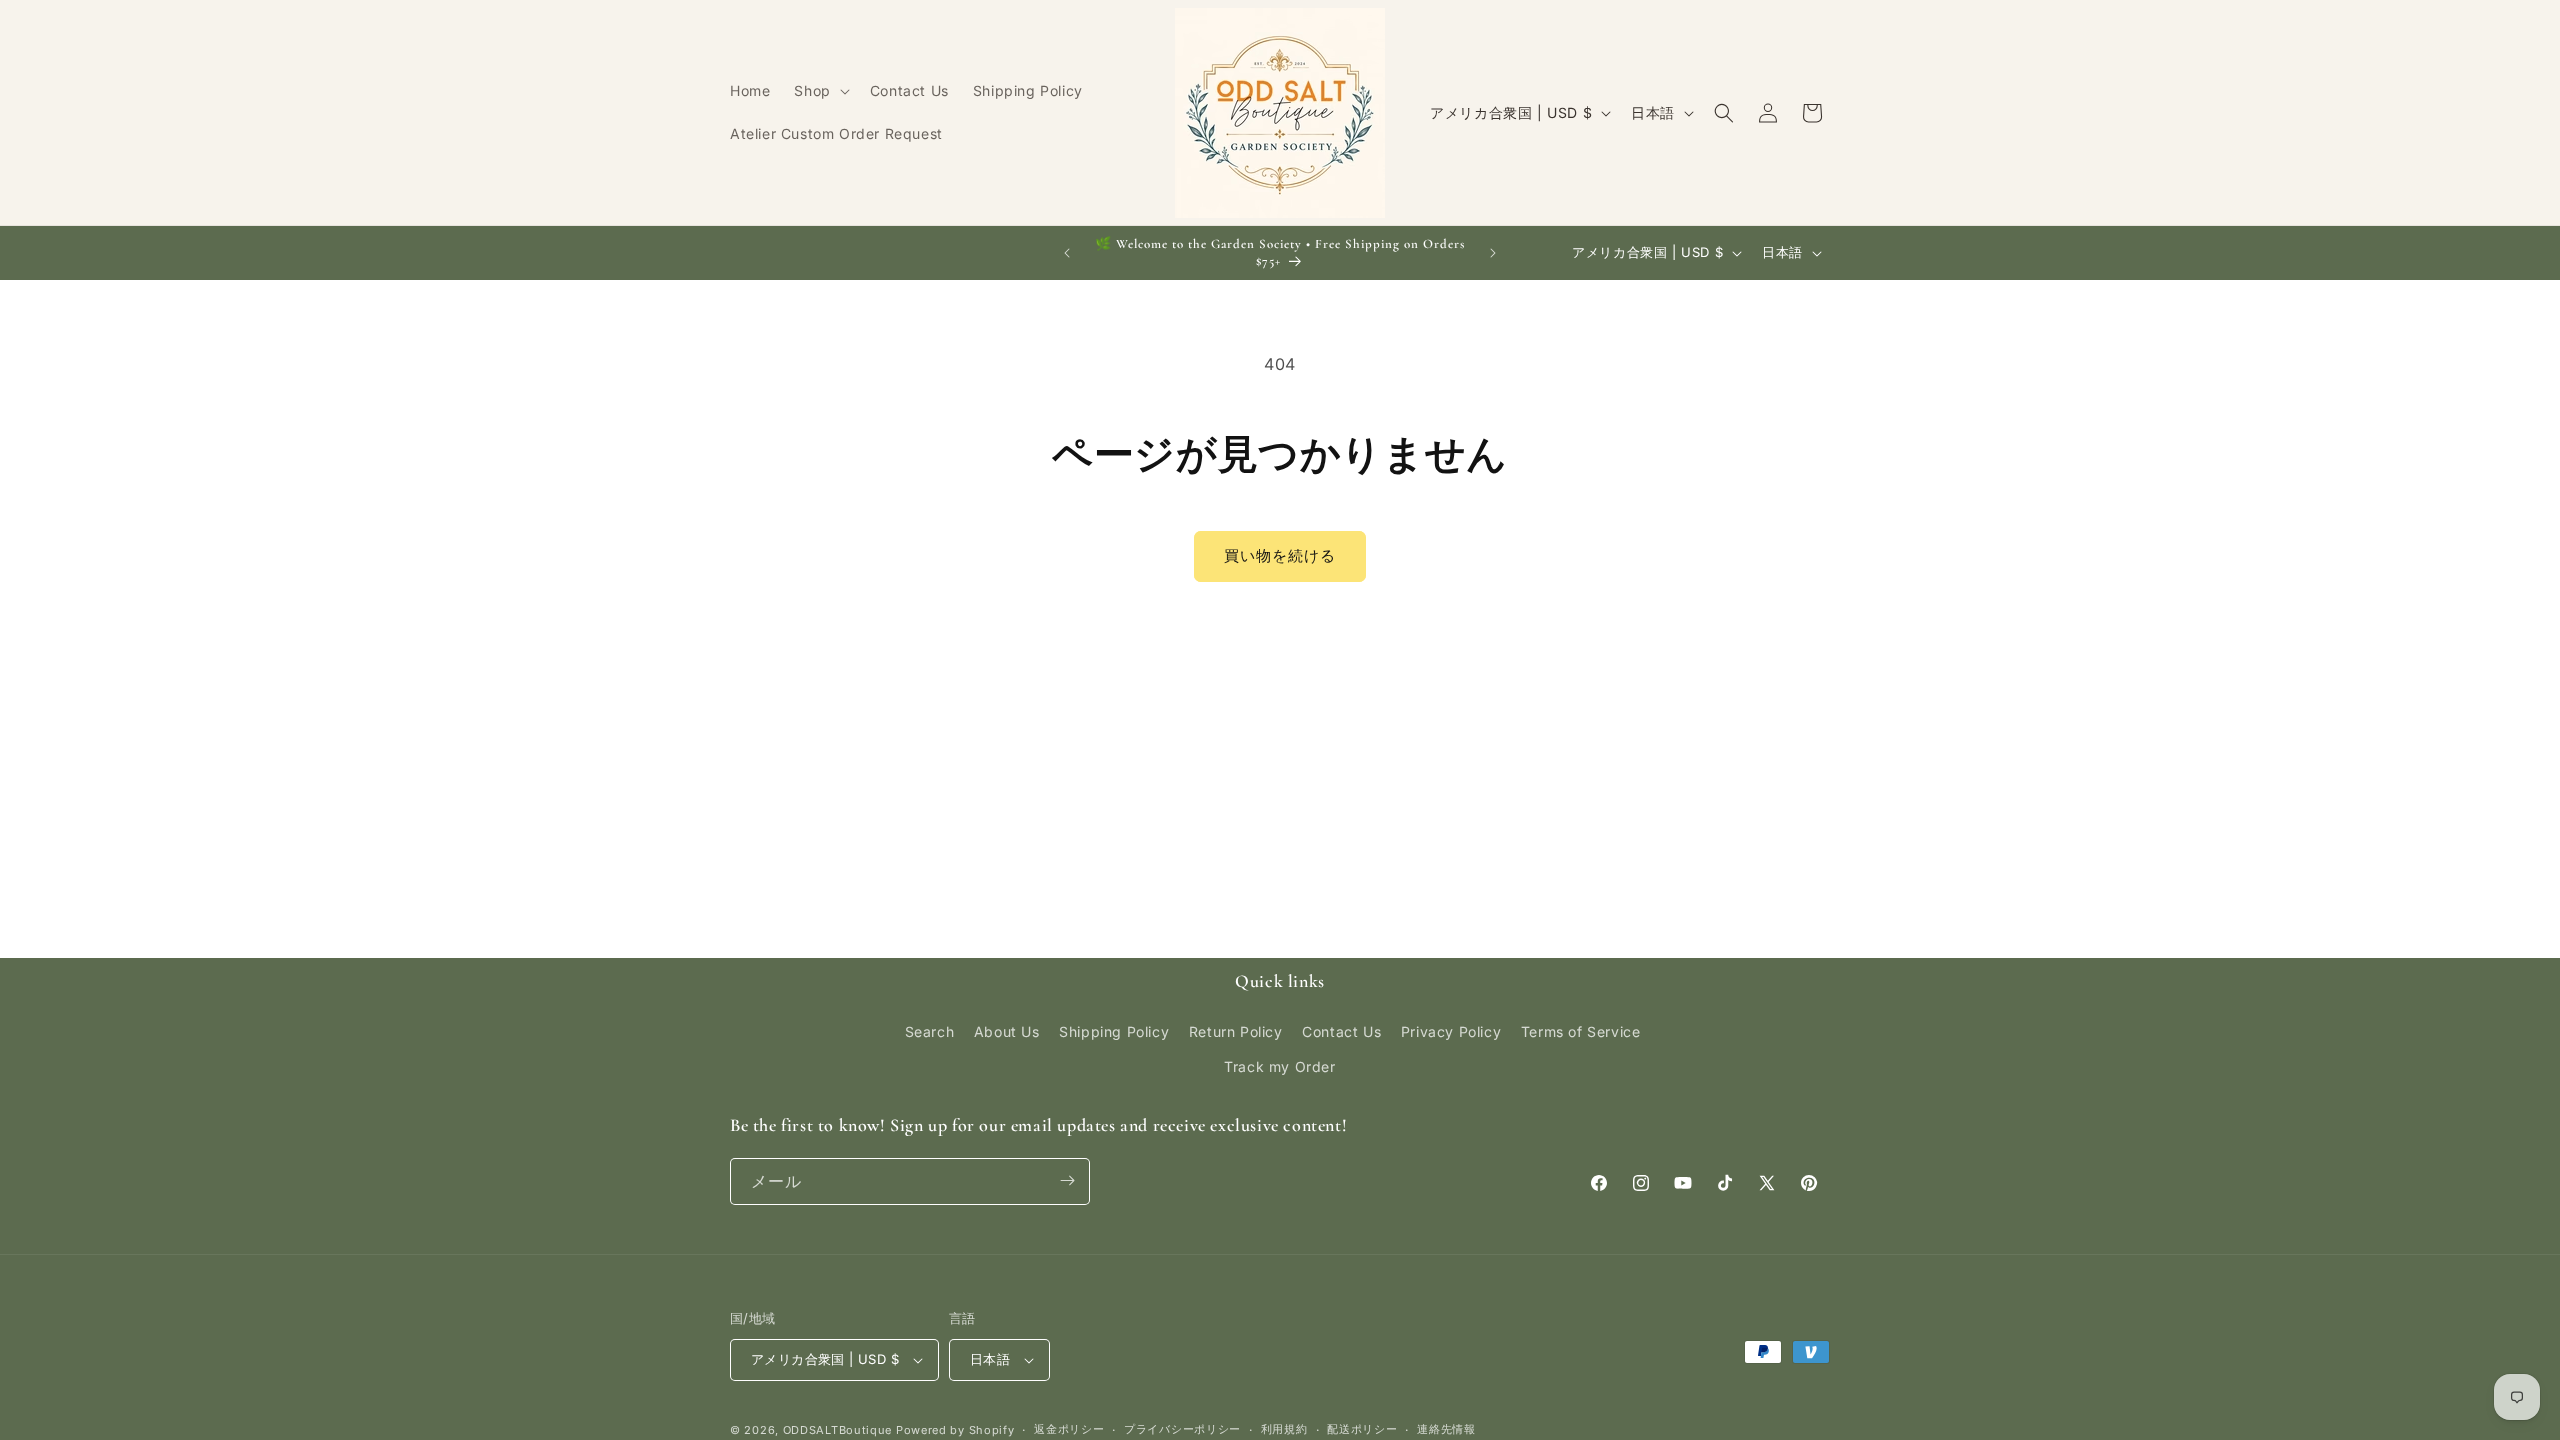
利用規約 (1284, 1429)
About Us (1007, 1030)
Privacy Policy (1451, 1030)
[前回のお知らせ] (1067, 253)
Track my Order (1279, 1066)
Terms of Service (1581, 1030)
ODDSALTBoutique (838, 1430)
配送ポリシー (1362, 1429)
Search (930, 1030)
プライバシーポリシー (1182, 1429)
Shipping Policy (1114, 1030)
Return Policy (1236, 1030)
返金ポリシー (1069, 1429)
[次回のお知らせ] (1493, 253)
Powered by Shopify (955, 1430)
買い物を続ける (1280, 555)
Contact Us (1341, 1030)
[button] (819, 91)
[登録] (1067, 1180)
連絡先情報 (1446, 1429)
